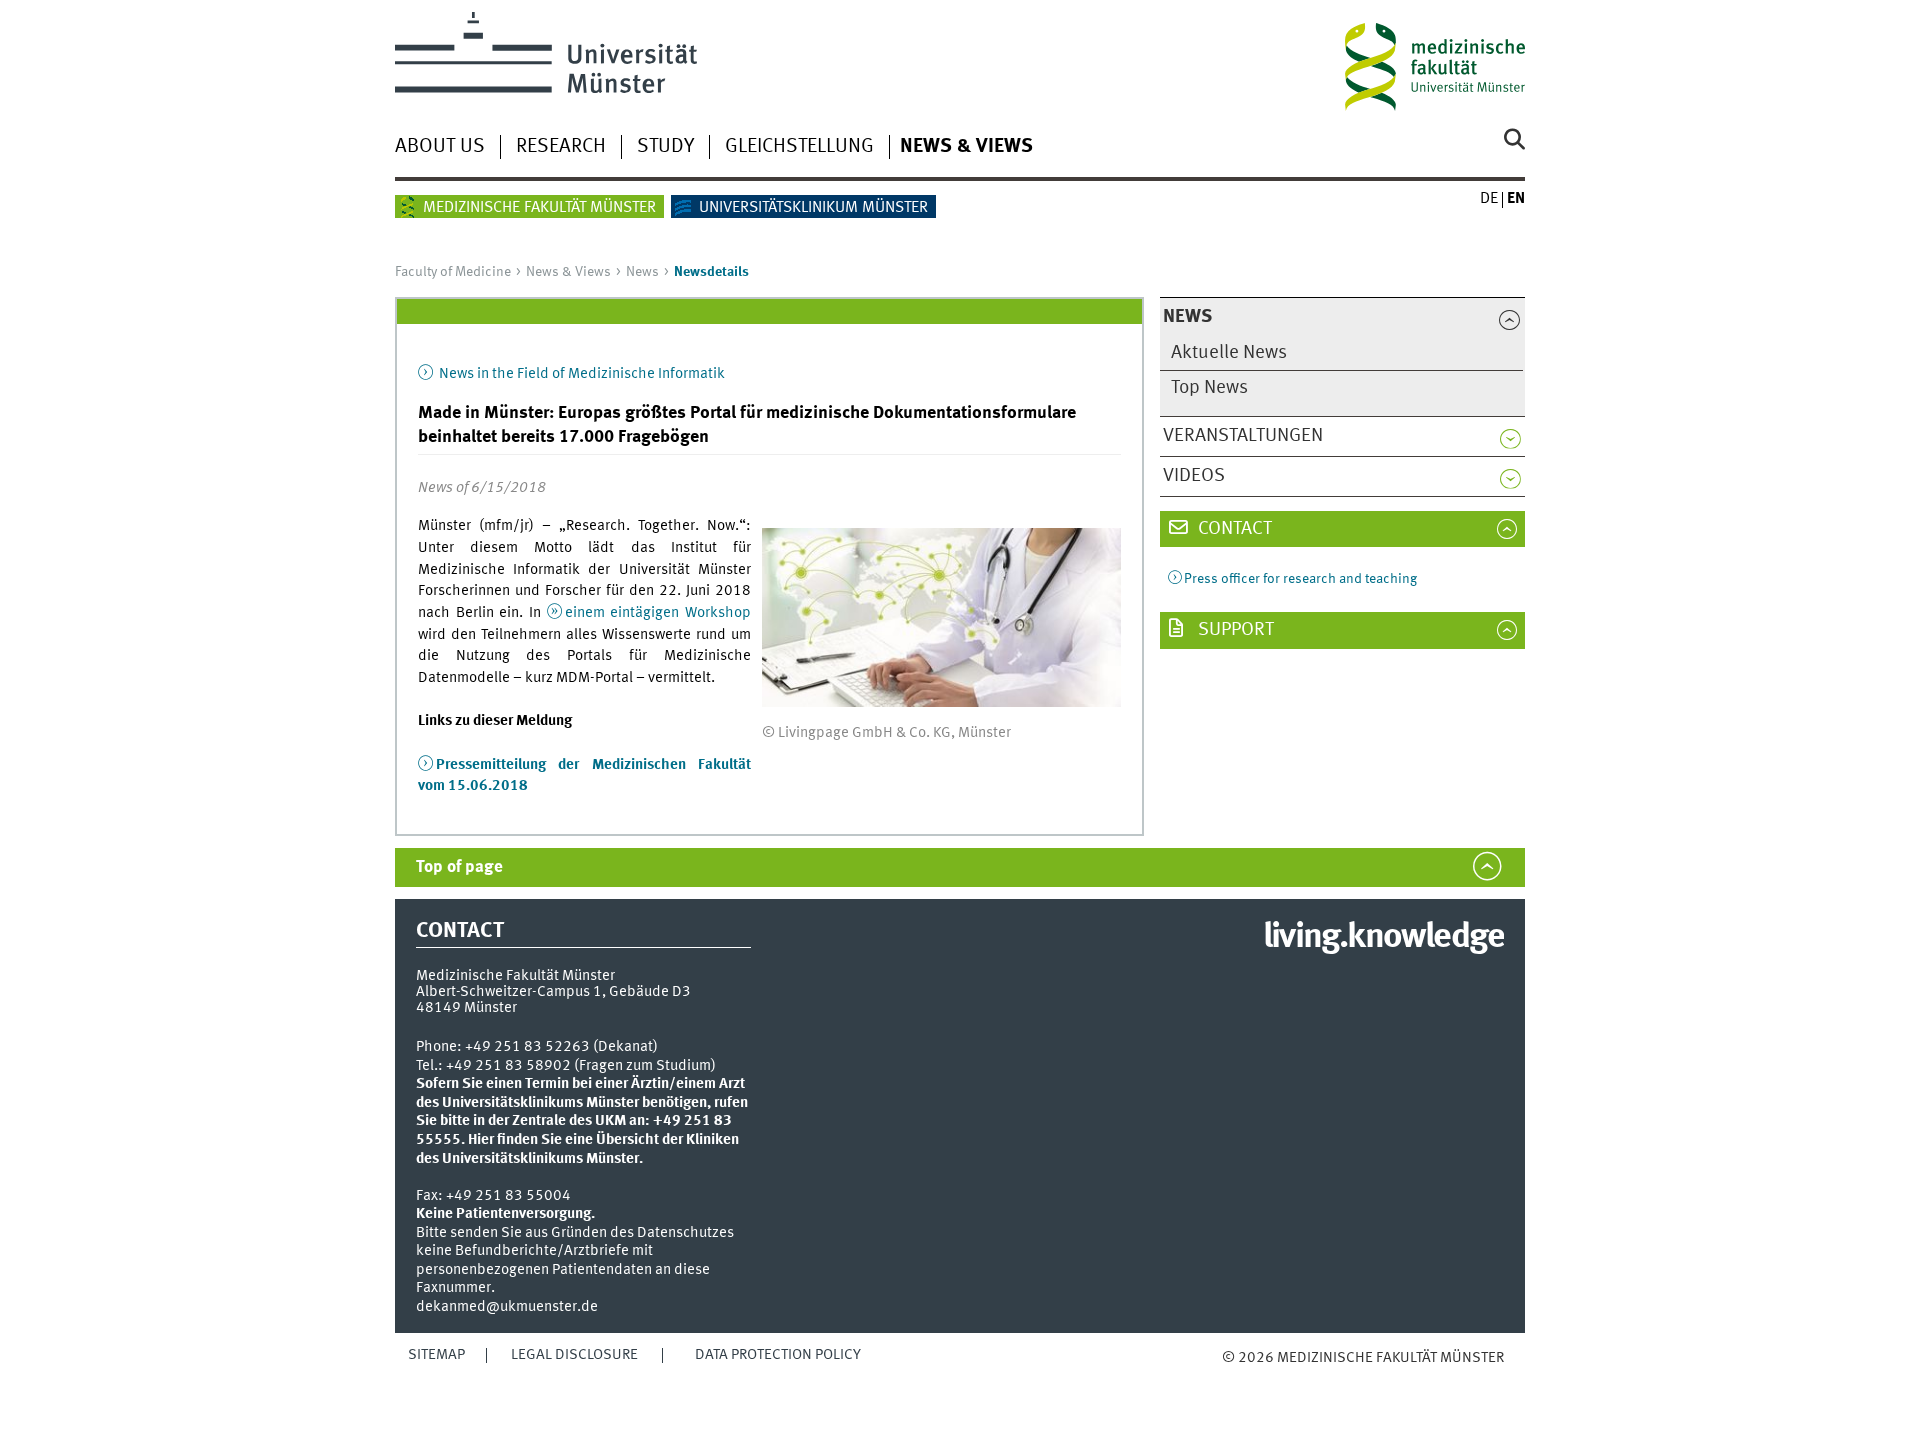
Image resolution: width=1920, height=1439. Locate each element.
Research (561, 147)
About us (440, 147)
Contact (1233, 529)
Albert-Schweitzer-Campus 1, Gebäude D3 (553, 992)
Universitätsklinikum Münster (813, 208)
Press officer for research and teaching (1300, 579)
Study (665, 147)
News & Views (966, 147)
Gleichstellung (799, 147)
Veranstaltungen (1243, 436)
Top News (1209, 388)
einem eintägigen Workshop (658, 613)
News (642, 272)
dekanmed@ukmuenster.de (507, 1307)
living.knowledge (1383, 938)
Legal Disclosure (574, 1355)
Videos (1194, 476)
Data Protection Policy (778, 1355)
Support (1234, 630)
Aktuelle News (1229, 353)
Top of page (459, 867)
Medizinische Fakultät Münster (539, 208)
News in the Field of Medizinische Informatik (580, 374)
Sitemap (436, 1355)
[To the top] (1242, 1377)
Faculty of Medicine (453, 272)
